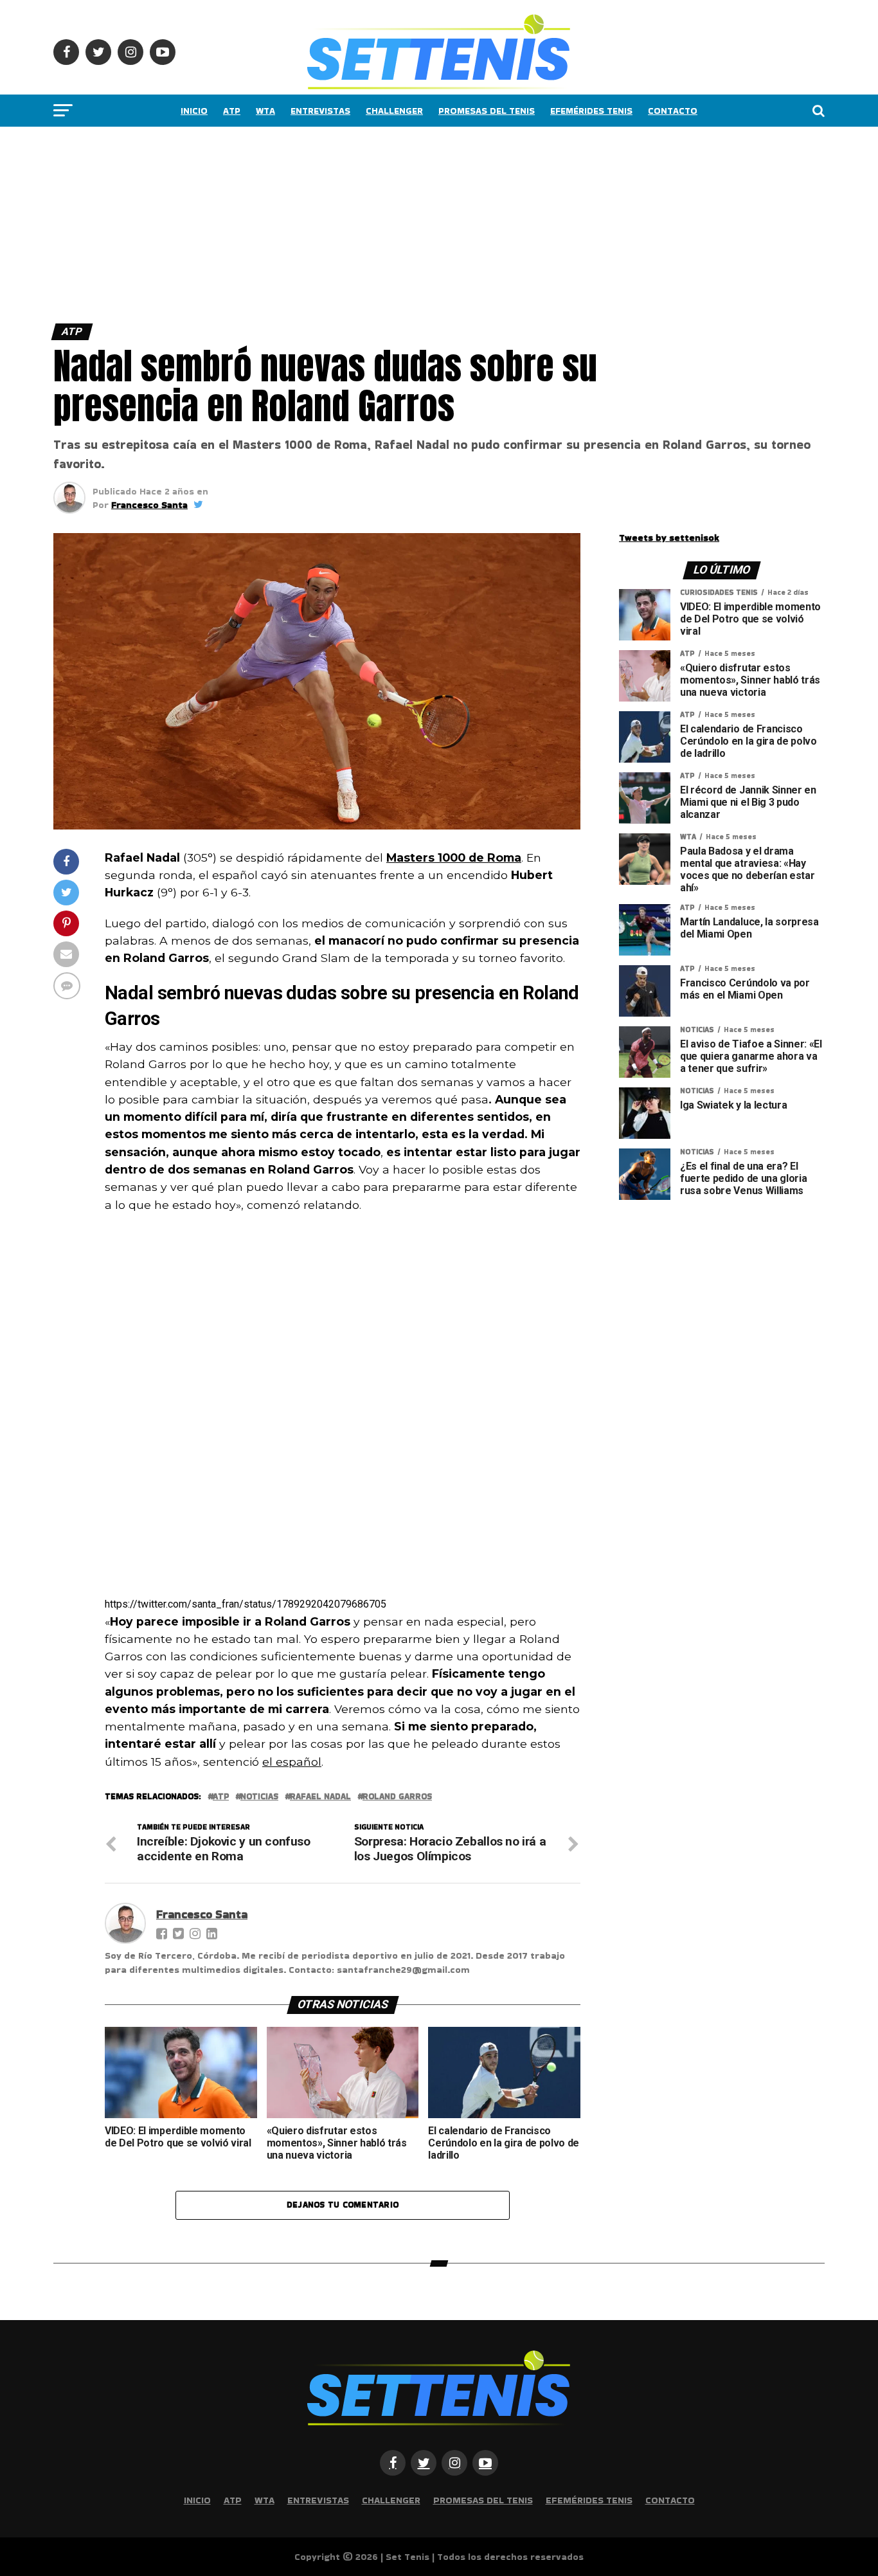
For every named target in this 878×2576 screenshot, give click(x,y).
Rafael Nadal (320, 1797)
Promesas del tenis (487, 111)
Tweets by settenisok (669, 538)
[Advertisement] (386, 222)
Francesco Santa (149, 505)
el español (292, 1762)
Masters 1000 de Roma (454, 857)
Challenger (394, 111)
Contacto (673, 111)
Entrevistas (320, 111)
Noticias (259, 1797)
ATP (232, 111)
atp (221, 1797)
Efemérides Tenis (591, 111)
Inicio (194, 111)
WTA (265, 111)
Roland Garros (397, 1797)
